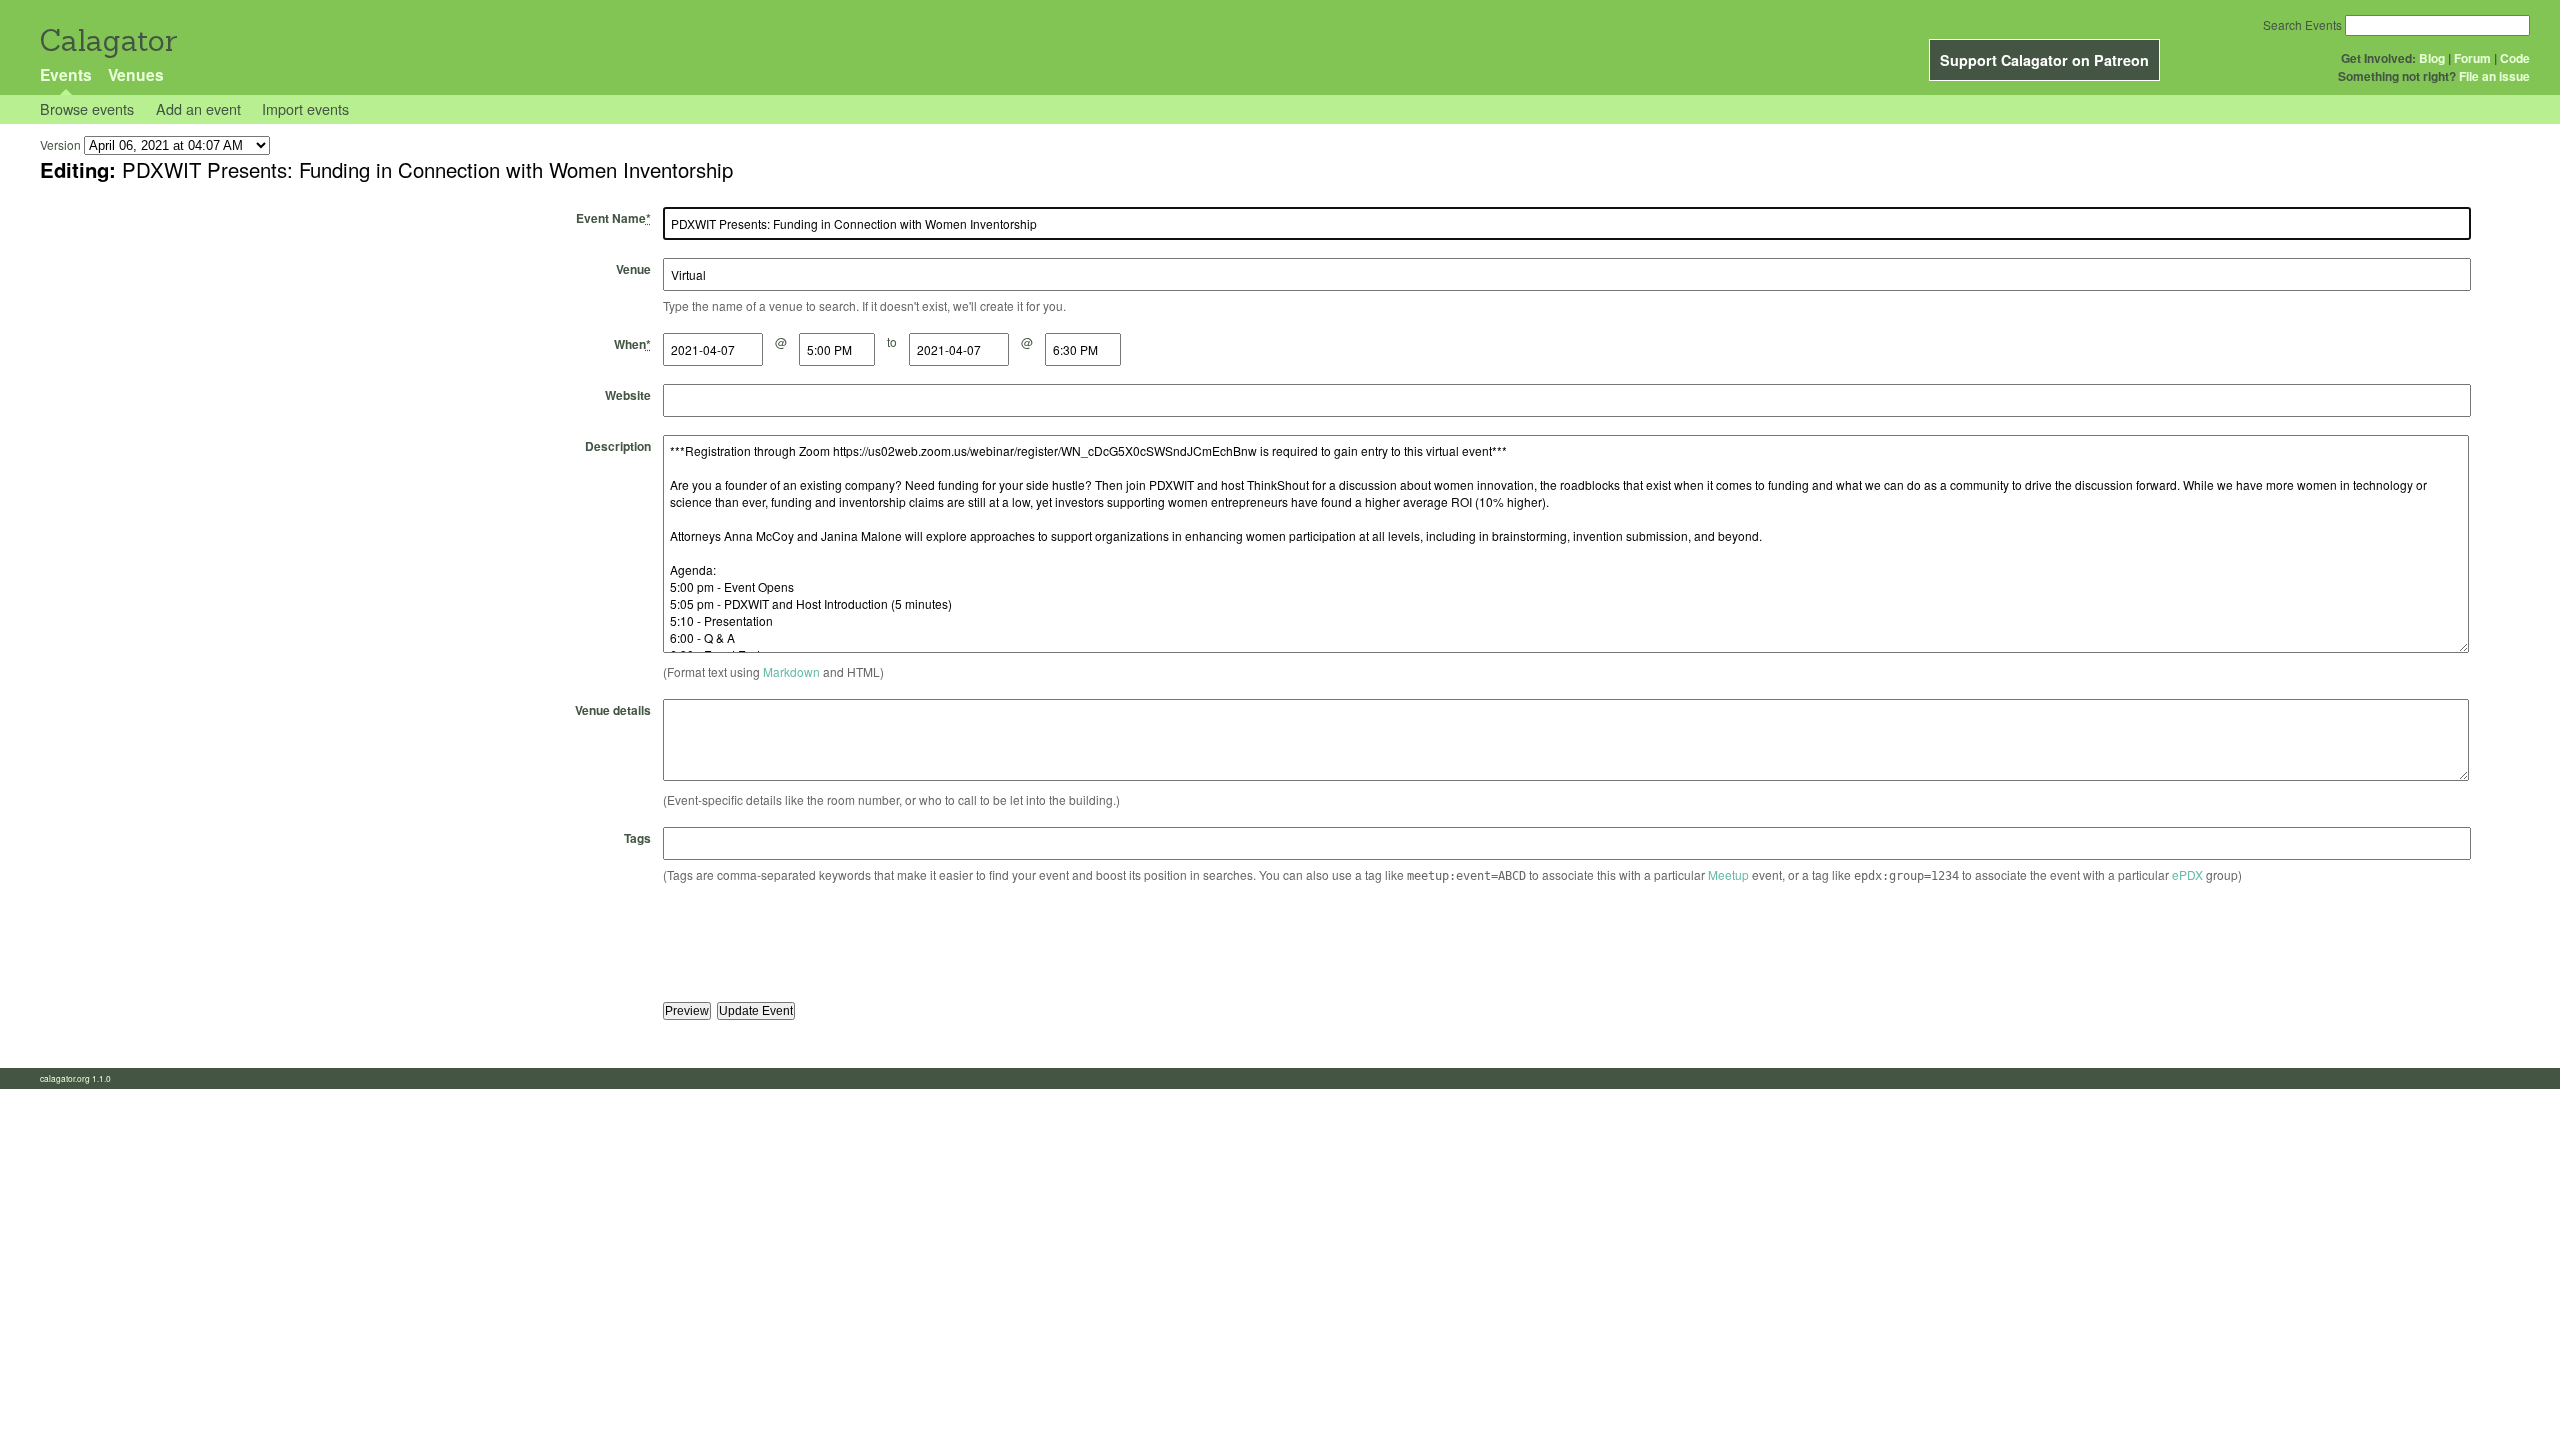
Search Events (2302, 24)
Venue (633, 269)
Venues (136, 74)
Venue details (613, 710)
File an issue (2494, 76)
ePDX (2187, 874)
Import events (305, 108)
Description (618, 446)
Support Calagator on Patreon (2044, 60)
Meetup (1728, 874)
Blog (2432, 58)
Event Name (613, 218)
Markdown (791, 671)
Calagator (107, 40)
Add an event (198, 108)
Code (2515, 58)
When (632, 344)
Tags (637, 838)
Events (66, 74)
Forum (2472, 58)
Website (628, 395)
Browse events (87, 108)
